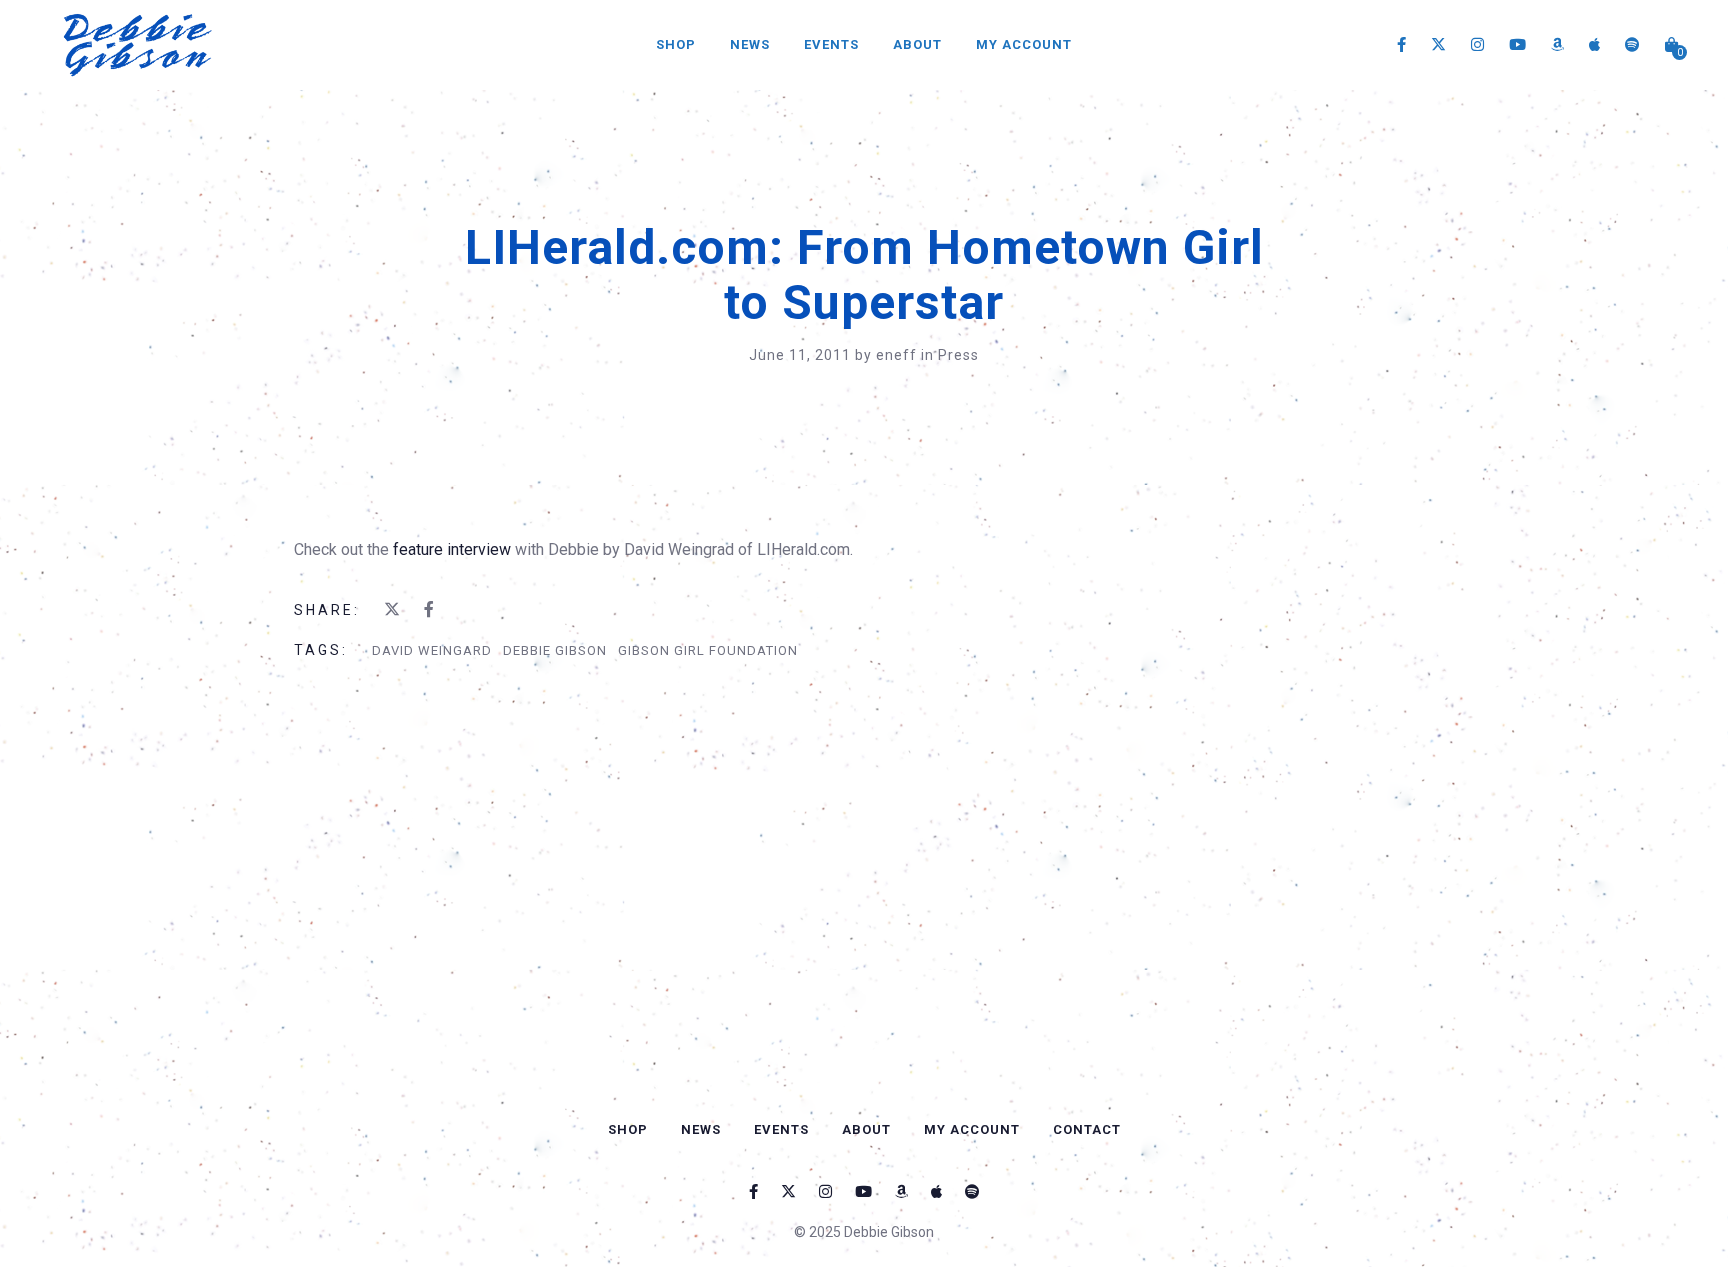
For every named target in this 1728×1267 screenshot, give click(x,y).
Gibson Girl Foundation (708, 650)
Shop (676, 44)
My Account (1024, 44)
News (750, 44)
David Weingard (432, 650)
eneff (898, 355)
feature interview (454, 549)
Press (958, 355)
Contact (1087, 1129)
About (917, 44)
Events (831, 44)
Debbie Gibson (555, 650)
